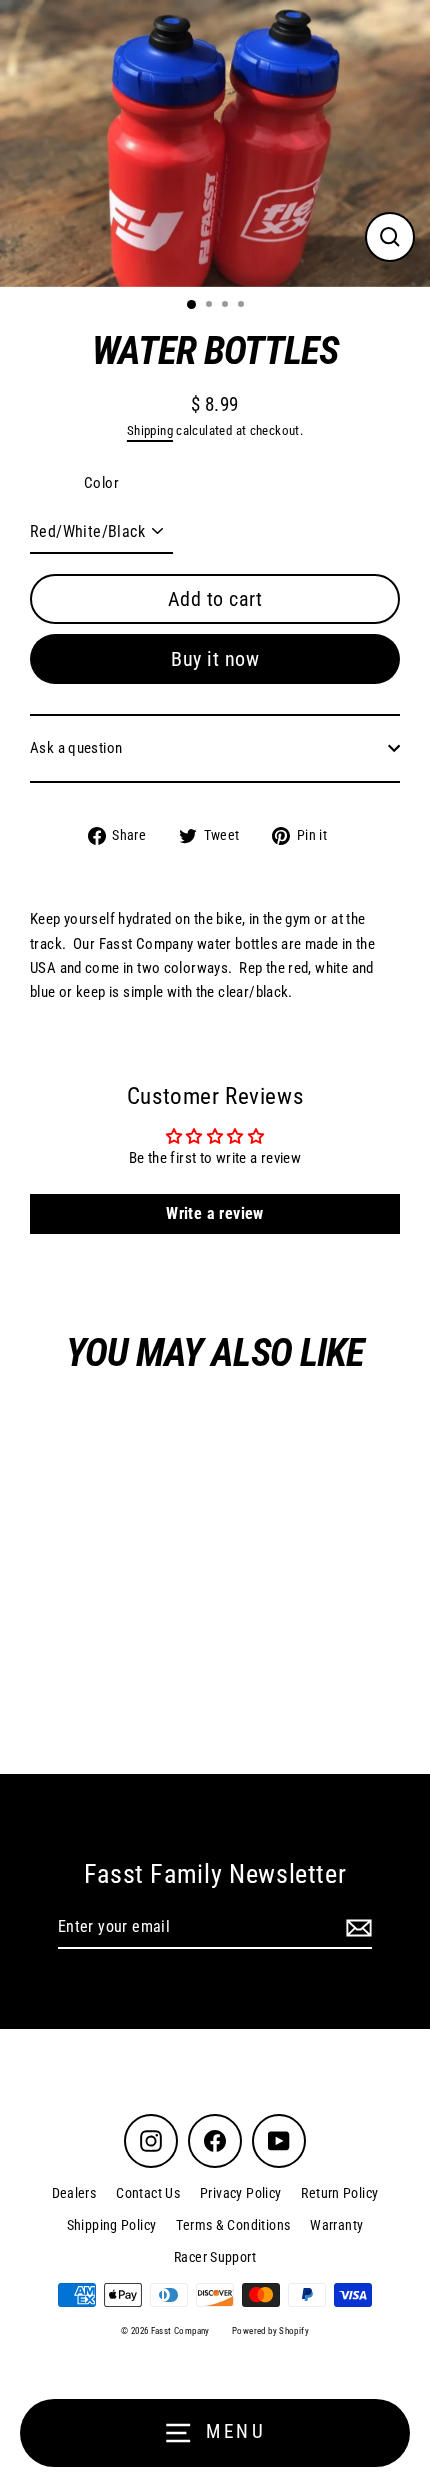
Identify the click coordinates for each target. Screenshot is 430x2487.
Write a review (214, 1213)
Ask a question (76, 748)
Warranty (336, 2225)
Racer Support (215, 2257)
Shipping (150, 430)
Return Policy (339, 2193)
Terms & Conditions (233, 2225)
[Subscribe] (356, 1928)
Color (101, 483)
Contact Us (148, 2193)
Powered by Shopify (270, 2331)
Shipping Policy (112, 2225)
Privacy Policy (240, 2193)
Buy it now (215, 659)
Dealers (74, 2193)
